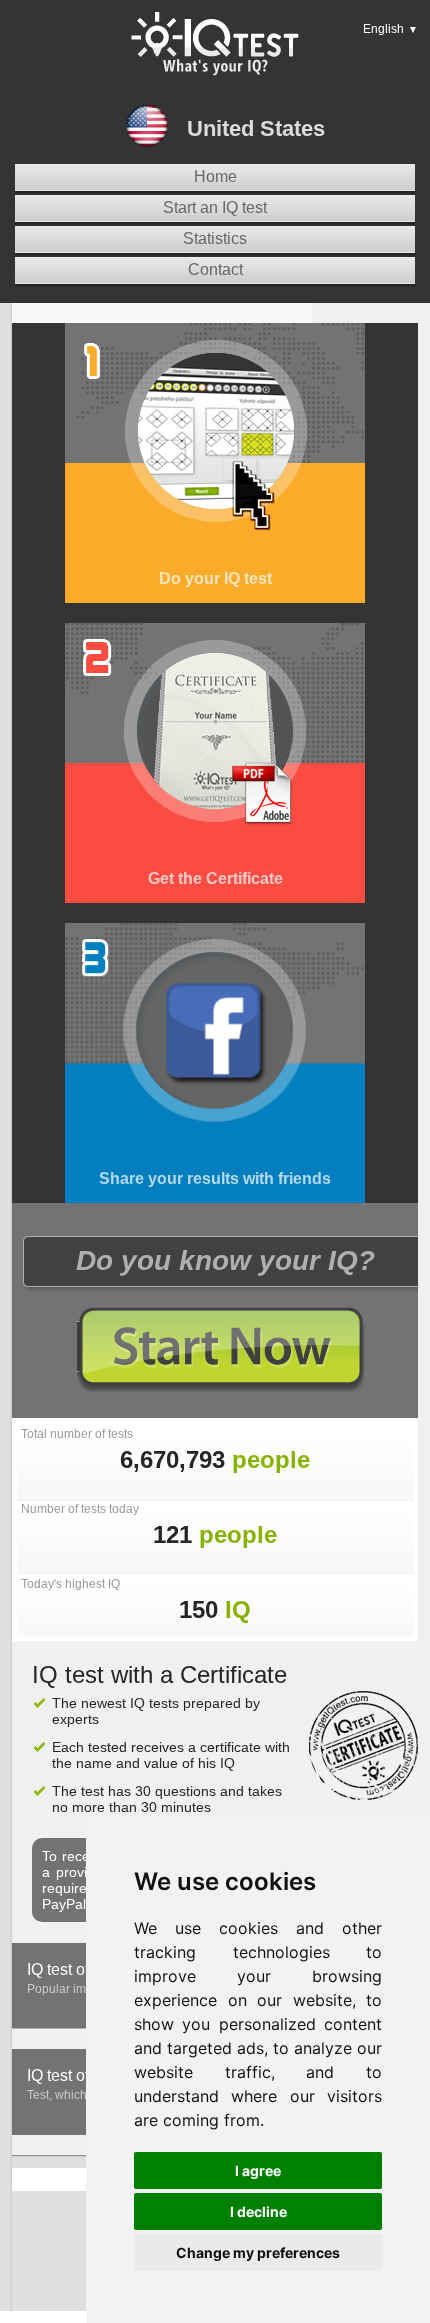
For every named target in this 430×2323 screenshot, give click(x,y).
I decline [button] (258, 2211)
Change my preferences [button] (258, 2252)
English (390, 29)
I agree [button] (258, 2170)
